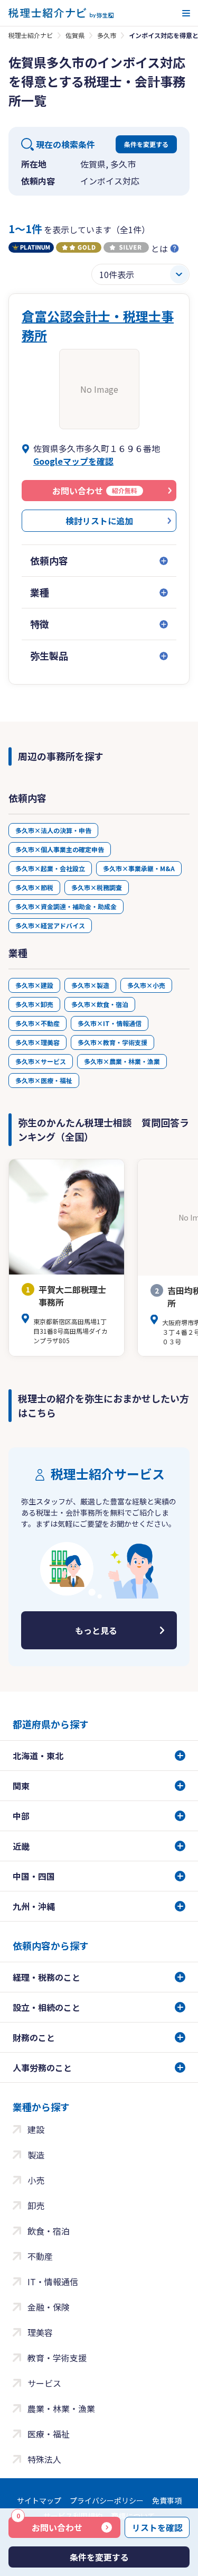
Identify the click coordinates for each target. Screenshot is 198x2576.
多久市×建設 (34, 985)
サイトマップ (39, 2500)
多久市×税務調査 (97, 887)
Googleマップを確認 (73, 461)
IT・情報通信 (53, 2282)
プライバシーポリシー (107, 2500)
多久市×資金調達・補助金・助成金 (66, 906)
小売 (36, 2180)
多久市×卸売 (34, 1004)
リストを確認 (157, 2527)
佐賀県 (75, 35)
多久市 (107, 35)
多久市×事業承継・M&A (139, 868)
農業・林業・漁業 (61, 2408)
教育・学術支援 (57, 2358)
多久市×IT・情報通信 (110, 1023)
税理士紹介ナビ (31, 35)
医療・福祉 (49, 2434)
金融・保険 (49, 2307)
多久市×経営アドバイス (50, 925)
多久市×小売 (146, 985)
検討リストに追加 (99, 521)
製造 (36, 2155)
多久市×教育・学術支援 (112, 1042)
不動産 (40, 2256)
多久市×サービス (41, 1061)
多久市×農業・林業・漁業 (122, 1061)
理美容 (40, 2332)
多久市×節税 (34, 887)
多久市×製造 (90, 985)
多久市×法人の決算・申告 (53, 830)
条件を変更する (146, 144)
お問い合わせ (50, 2525)
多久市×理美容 (37, 1042)
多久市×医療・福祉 (44, 1080)
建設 (36, 2129)
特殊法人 (44, 2459)
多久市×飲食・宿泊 (100, 1004)
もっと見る (96, 1630)
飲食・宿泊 (49, 2231)
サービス (44, 2383)
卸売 (36, 2205)
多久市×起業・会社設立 (50, 868)
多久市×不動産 (37, 1023)
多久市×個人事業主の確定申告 (60, 849)
